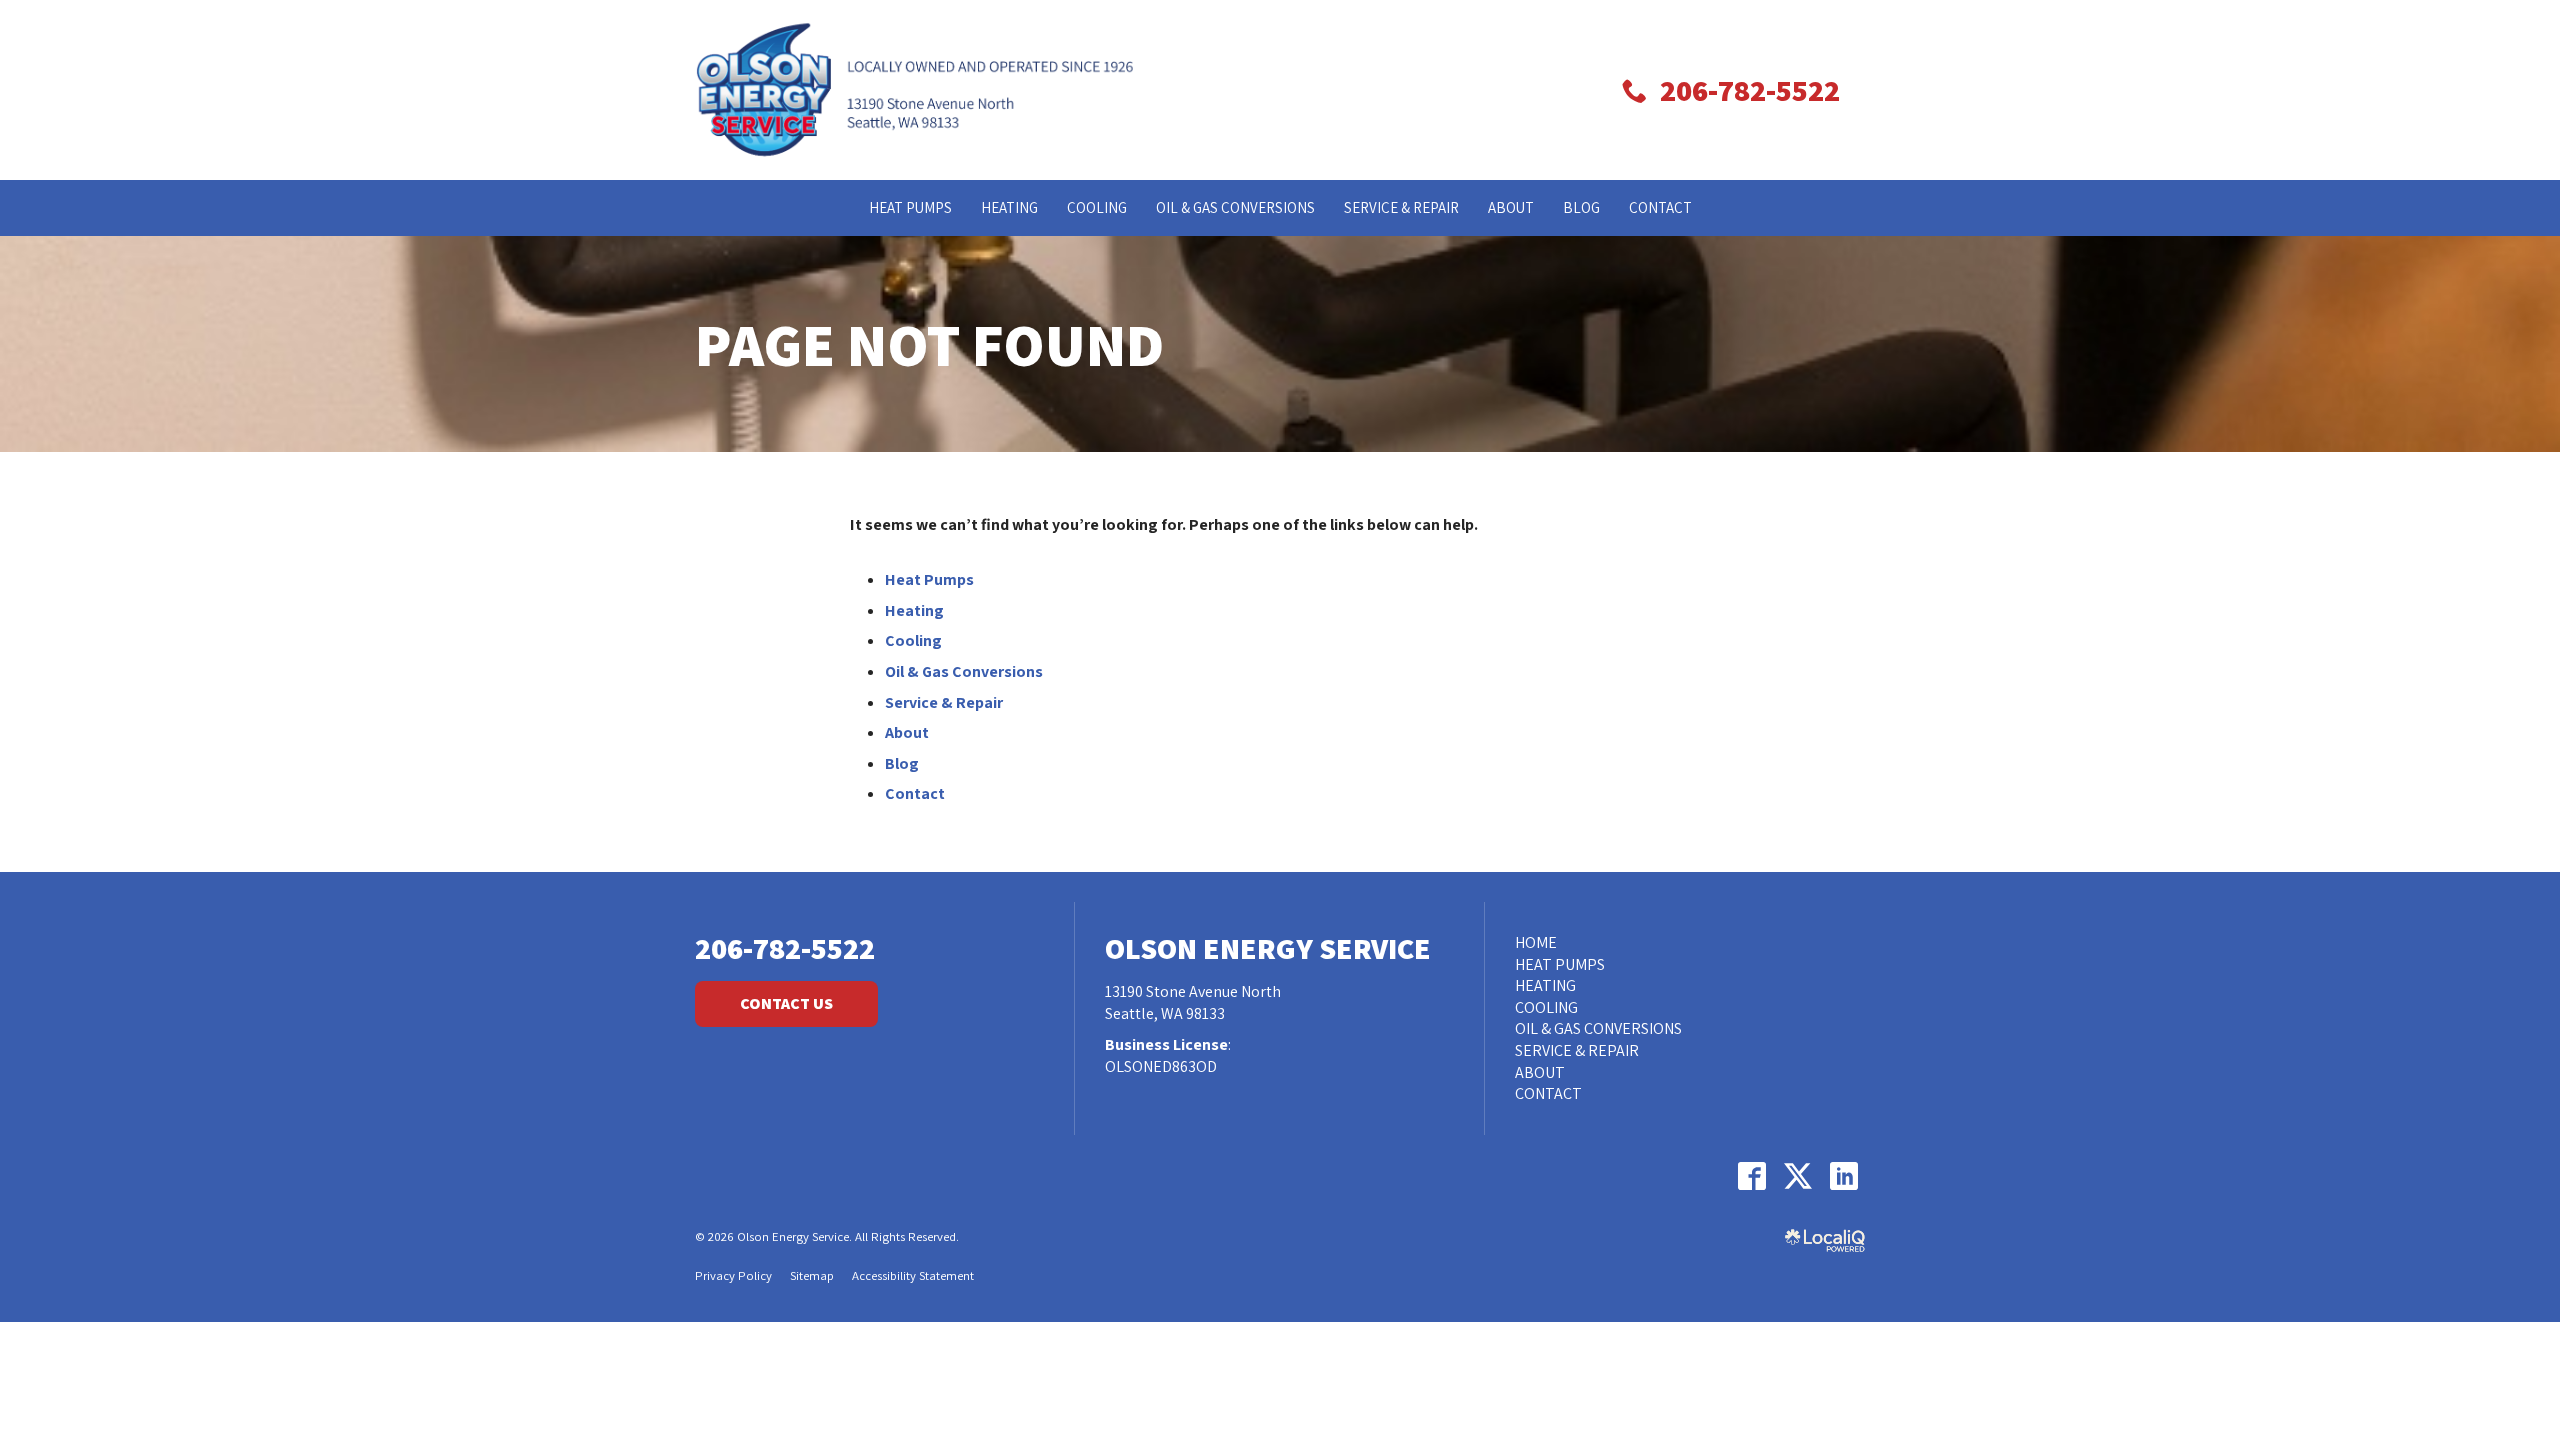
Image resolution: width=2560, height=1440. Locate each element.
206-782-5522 (785, 948)
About (1511, 207)
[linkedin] (1843, 1176)
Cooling (1097, 207)
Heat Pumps (910, 207)
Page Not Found (929, 344)
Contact (1660, 207)
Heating (1009, 207)
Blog (1581, 207)
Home (1536, 942)
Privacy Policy (733, 1275)
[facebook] (1751, 1176)
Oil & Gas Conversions (1235, 207)
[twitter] (1797, 1176)
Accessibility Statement (913, 1275)
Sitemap (812, 1275)
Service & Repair (1401, 207)
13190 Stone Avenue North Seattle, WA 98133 (1193, 1002)
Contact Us (786, 1003)
